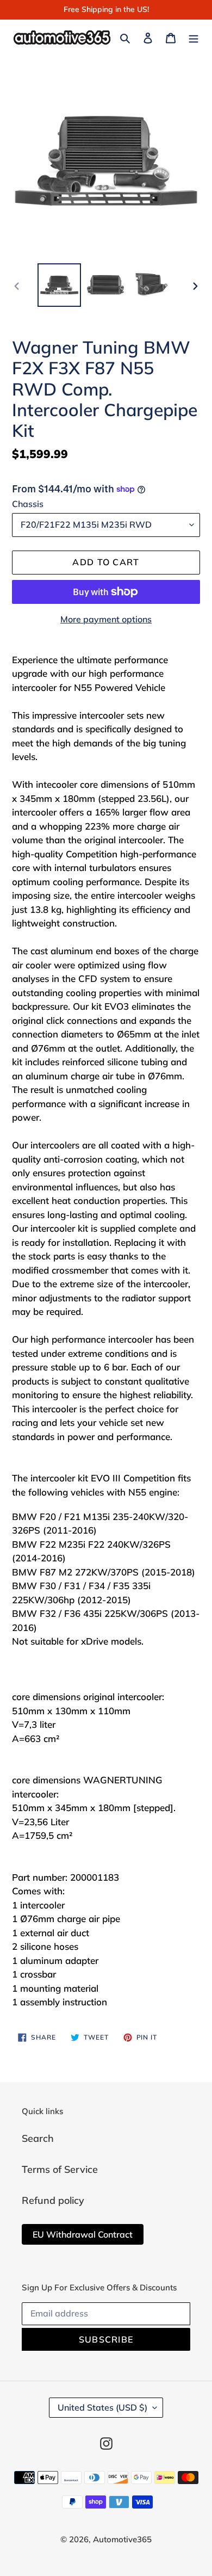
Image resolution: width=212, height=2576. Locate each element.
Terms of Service (60, 2169)
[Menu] (194, 37)
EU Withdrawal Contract (83, 2234)
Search (38, 2138)
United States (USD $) (102, 2407)
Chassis (28, 504)
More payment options (106, 619)
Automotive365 (122, 2539)
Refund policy (53, 2200)
